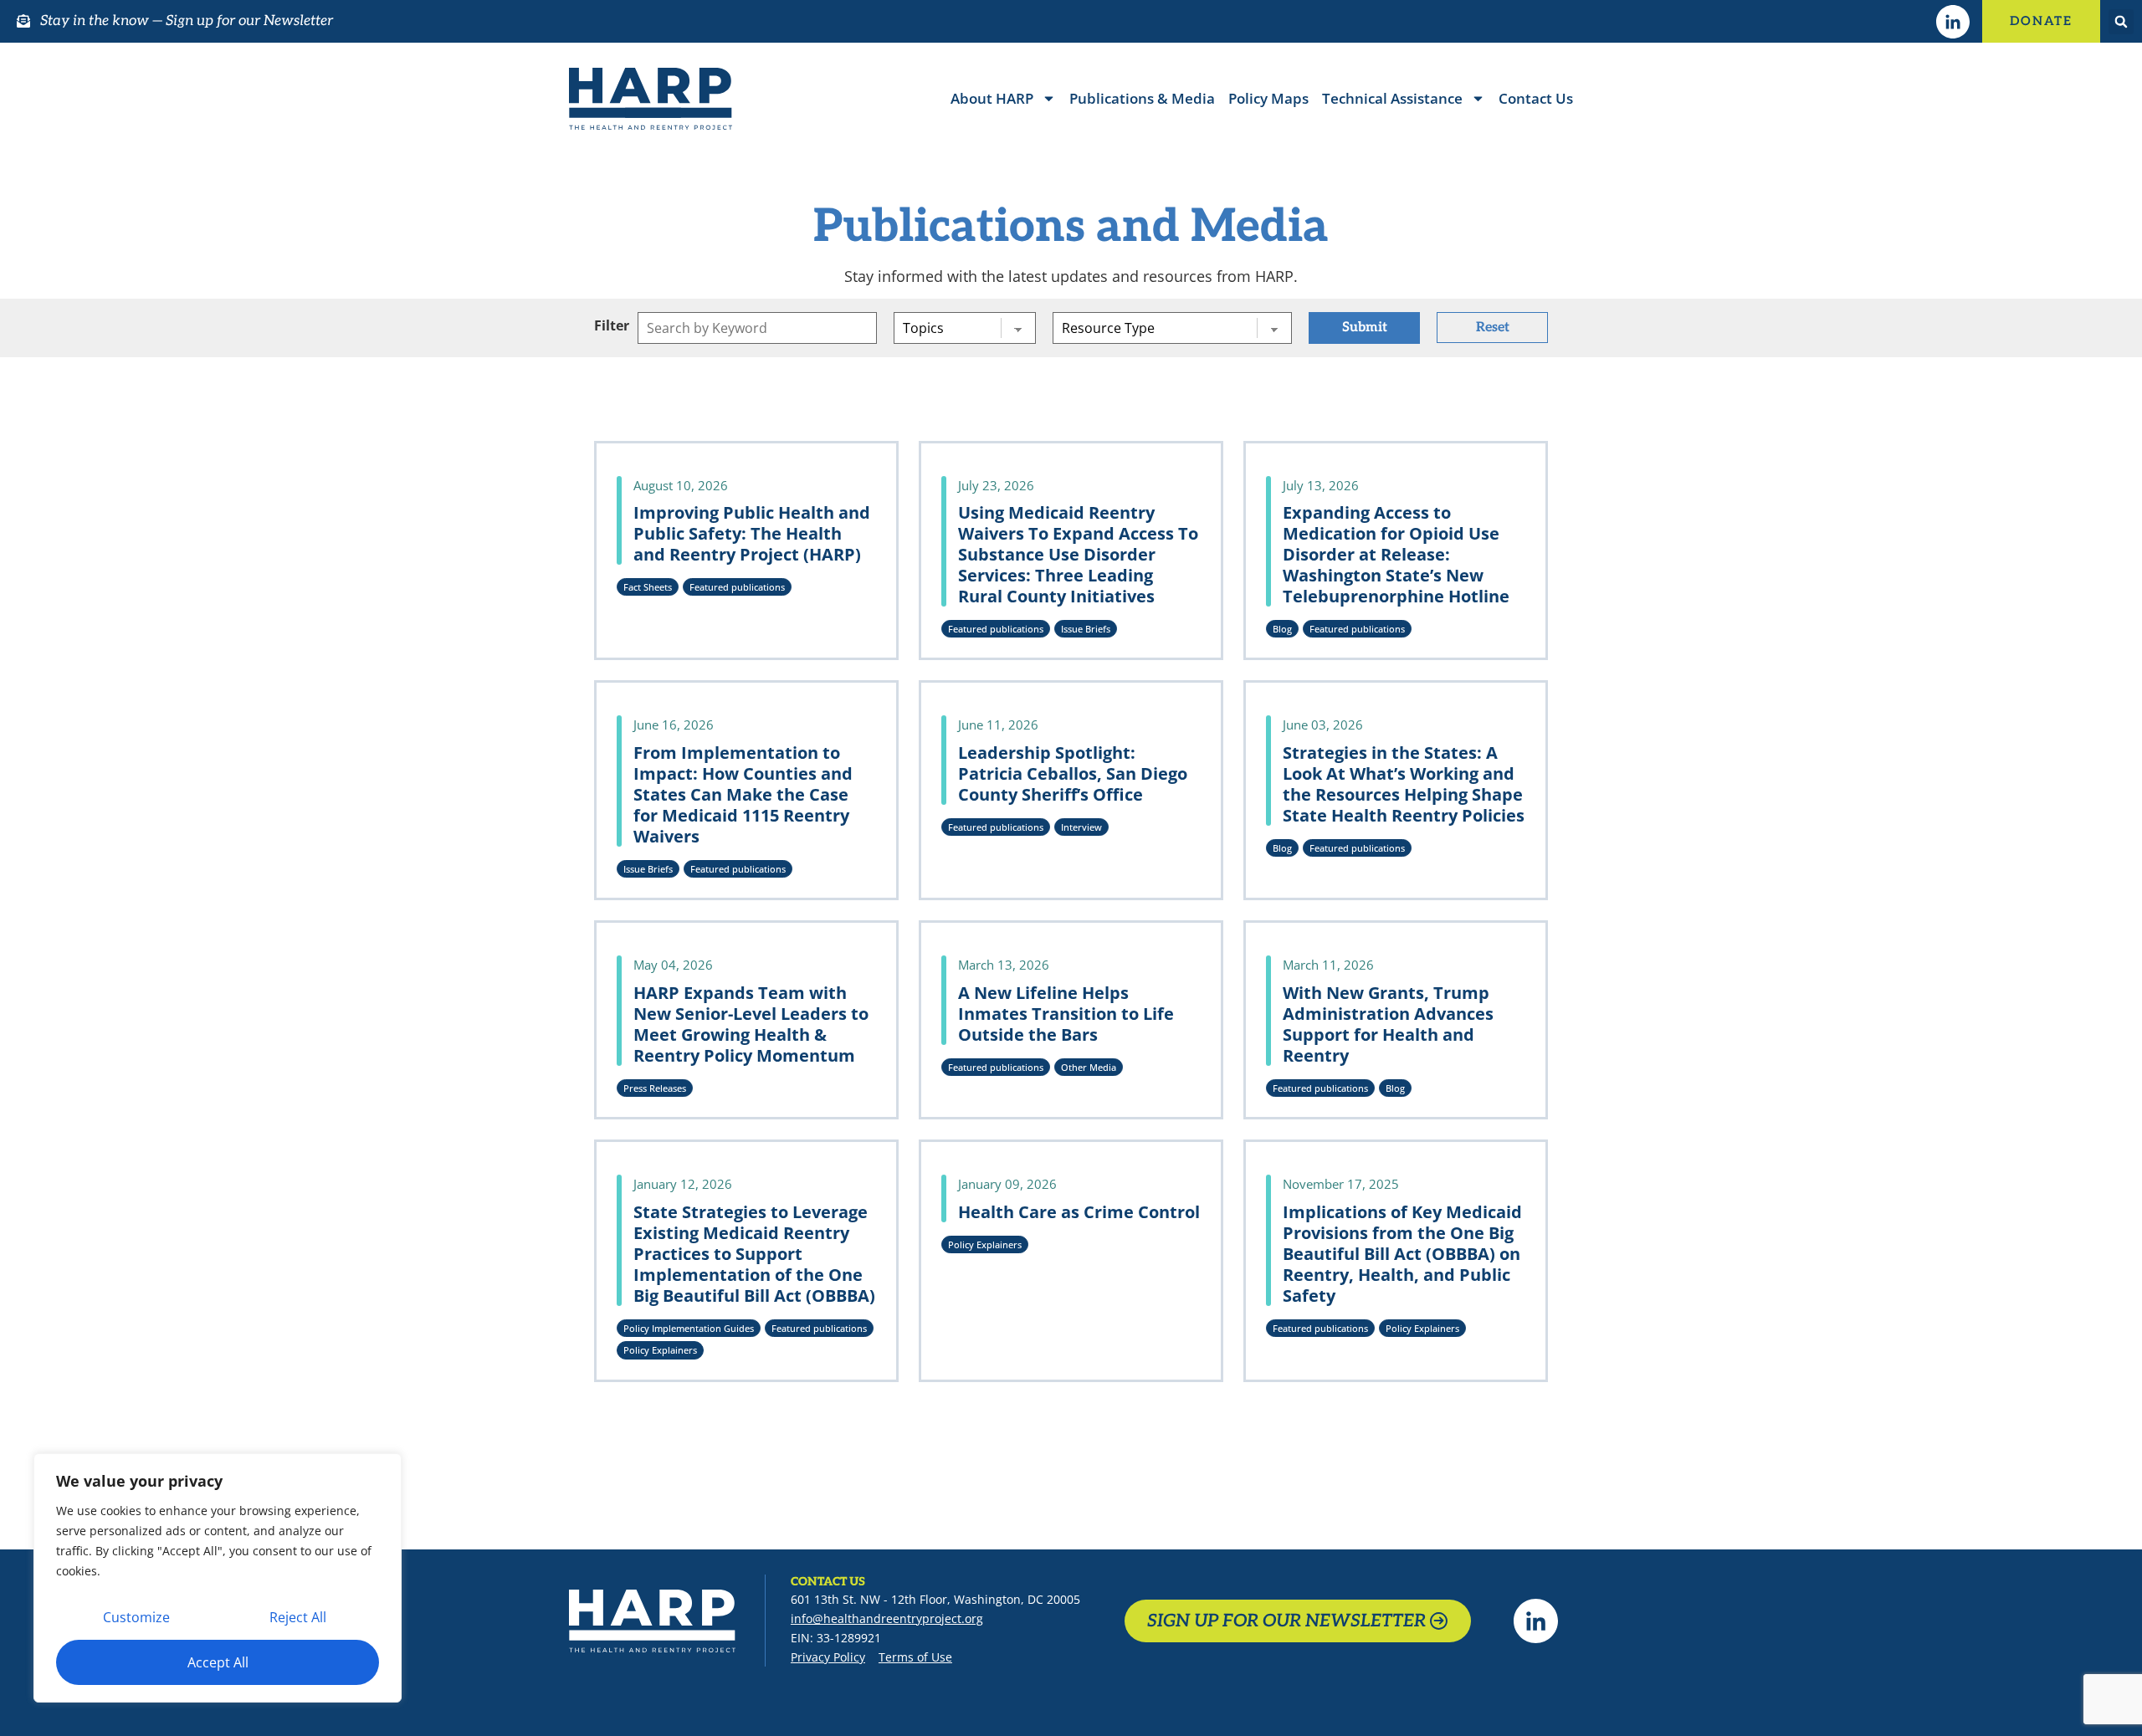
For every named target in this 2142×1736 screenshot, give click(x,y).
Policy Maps (1268, 98)
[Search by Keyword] (757, 328)
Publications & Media (1142, 98)
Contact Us (1536, 98)
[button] (2121, 22)
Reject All (298, 1617)
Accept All (218, 1662)
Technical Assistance (1392, 98)
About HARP (992, 98)
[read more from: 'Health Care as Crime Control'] (1071, 1261)
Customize (136, 1617)
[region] (218, 1578)
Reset (1493, 328)
